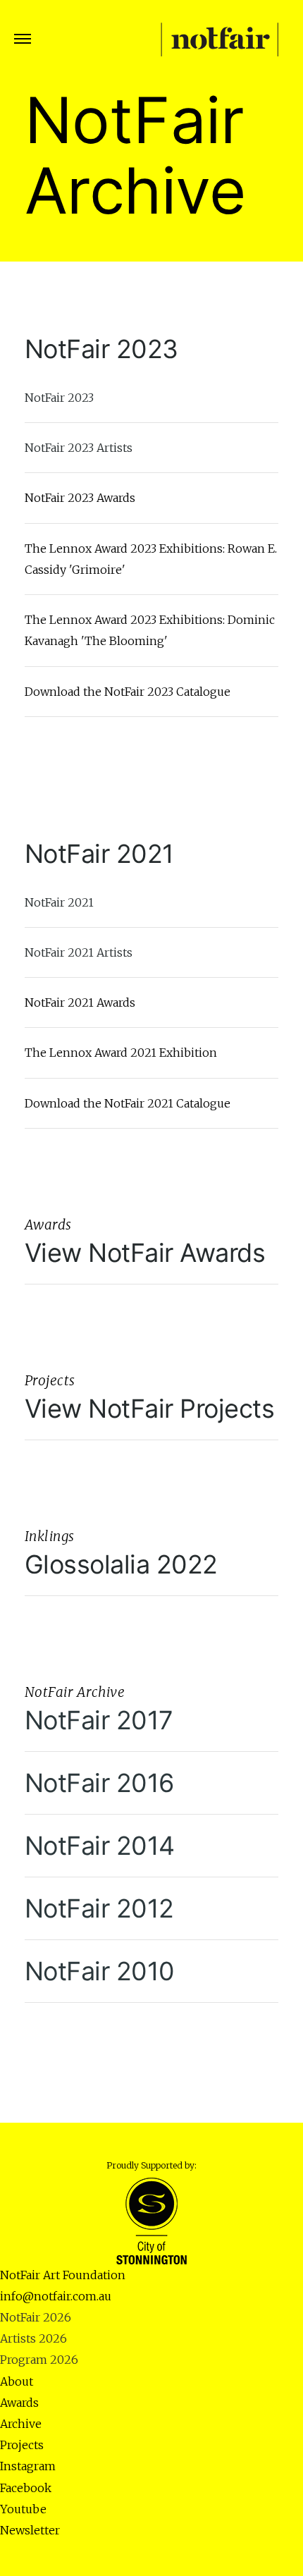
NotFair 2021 (99, 854)
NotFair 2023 (101, 349)
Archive (21, 2424)
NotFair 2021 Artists (79, 952)
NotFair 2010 (100, 1971)
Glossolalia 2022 (121, 1564)
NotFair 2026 (36, 2317)
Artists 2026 (33, 2338)
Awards (19, 2403)
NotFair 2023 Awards (80, 498)
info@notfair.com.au (56, 2296)
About (17, 2381)
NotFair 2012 (99, 1908)
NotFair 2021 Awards (80, 1002)
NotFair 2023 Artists (79, 448)
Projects (22, 2445)
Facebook (26, 2488)
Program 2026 (39, 2360)
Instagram (28, 2466)
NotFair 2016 (99, 1783)
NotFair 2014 (100, 1846)
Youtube (23, 2509)
